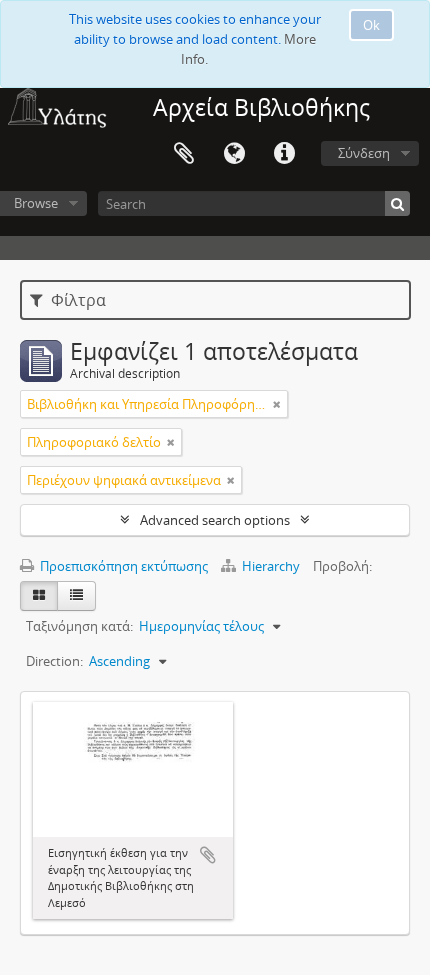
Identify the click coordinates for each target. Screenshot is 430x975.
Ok (371, 25)
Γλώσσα (234, 154)
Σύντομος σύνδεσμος (284, 154)
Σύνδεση (364, 153)
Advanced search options (215, 520)
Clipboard (184, 154)
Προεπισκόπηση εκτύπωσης (122, 566)
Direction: (54, 661)
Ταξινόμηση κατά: (79, 626)
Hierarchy (271, 566)
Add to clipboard (208, 855)
